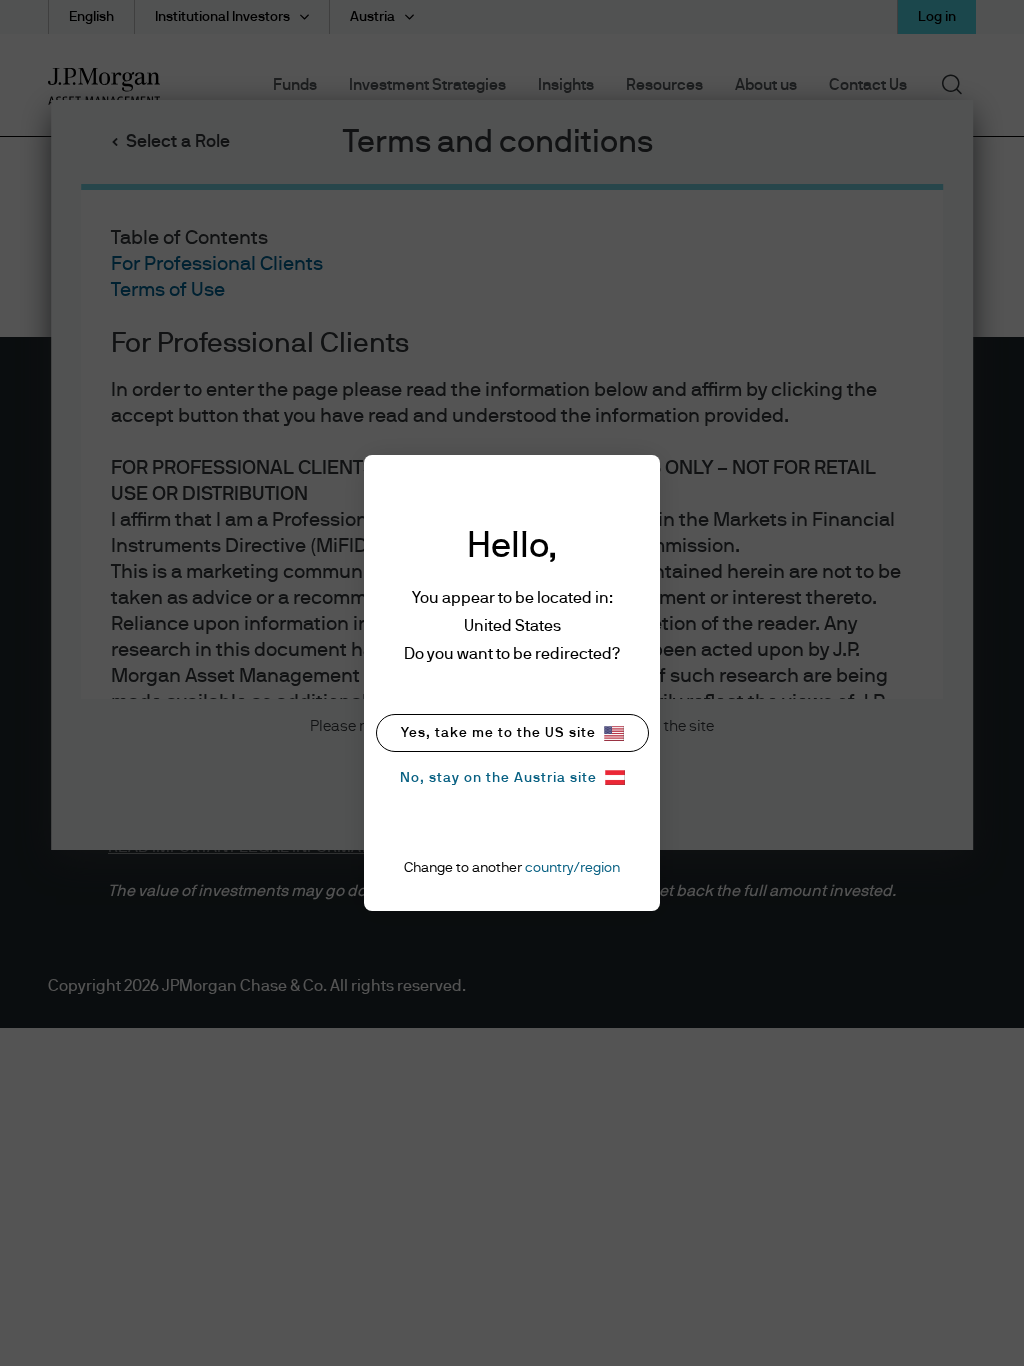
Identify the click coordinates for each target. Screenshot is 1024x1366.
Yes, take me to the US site (498, 733)
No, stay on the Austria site (498, 778)
